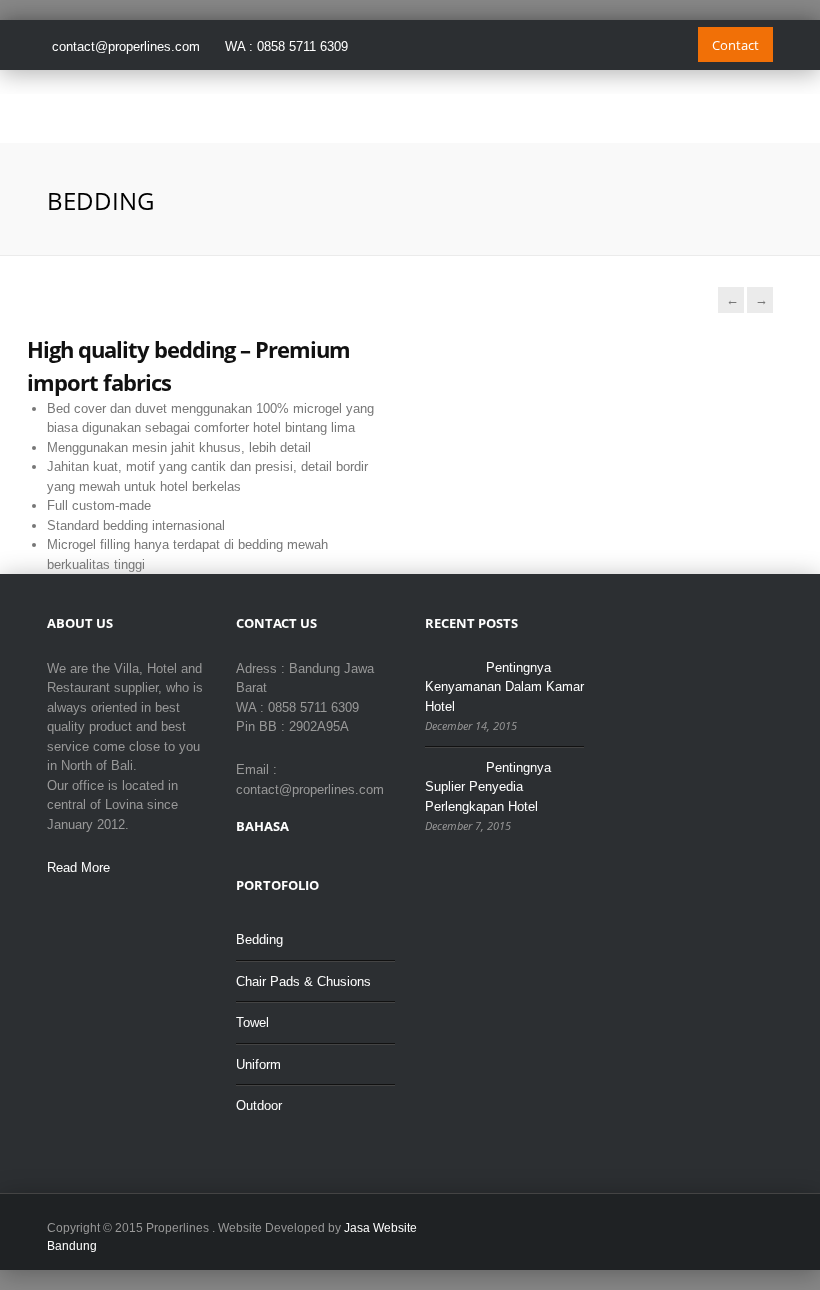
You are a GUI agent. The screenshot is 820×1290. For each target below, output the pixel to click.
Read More (78, 867)
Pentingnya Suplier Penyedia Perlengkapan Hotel (488, 787)
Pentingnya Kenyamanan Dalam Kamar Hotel (504, 687)
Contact (735, 45)
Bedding (259, 939)
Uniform (258, 1064)
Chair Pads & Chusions (303, 981)
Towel (252, 1022)
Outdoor (259, 1105)
